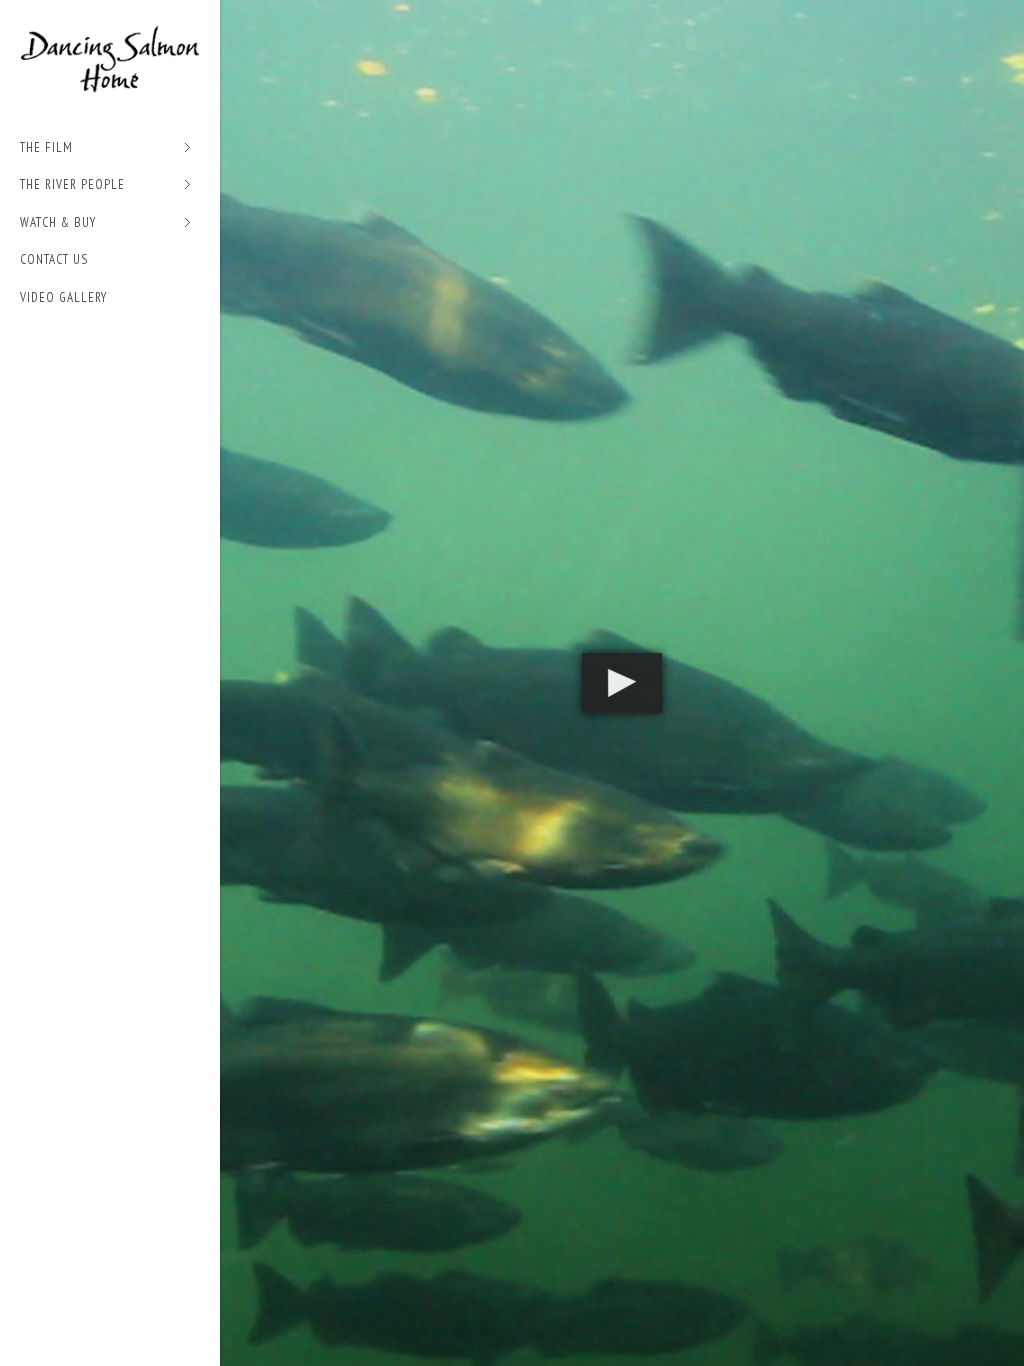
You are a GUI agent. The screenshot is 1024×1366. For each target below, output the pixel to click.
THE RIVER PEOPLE (72, 183)
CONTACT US (54, 257)
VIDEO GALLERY (63, 294)
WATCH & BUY (58, 220)
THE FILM (46, 145)
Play (622, 683)
